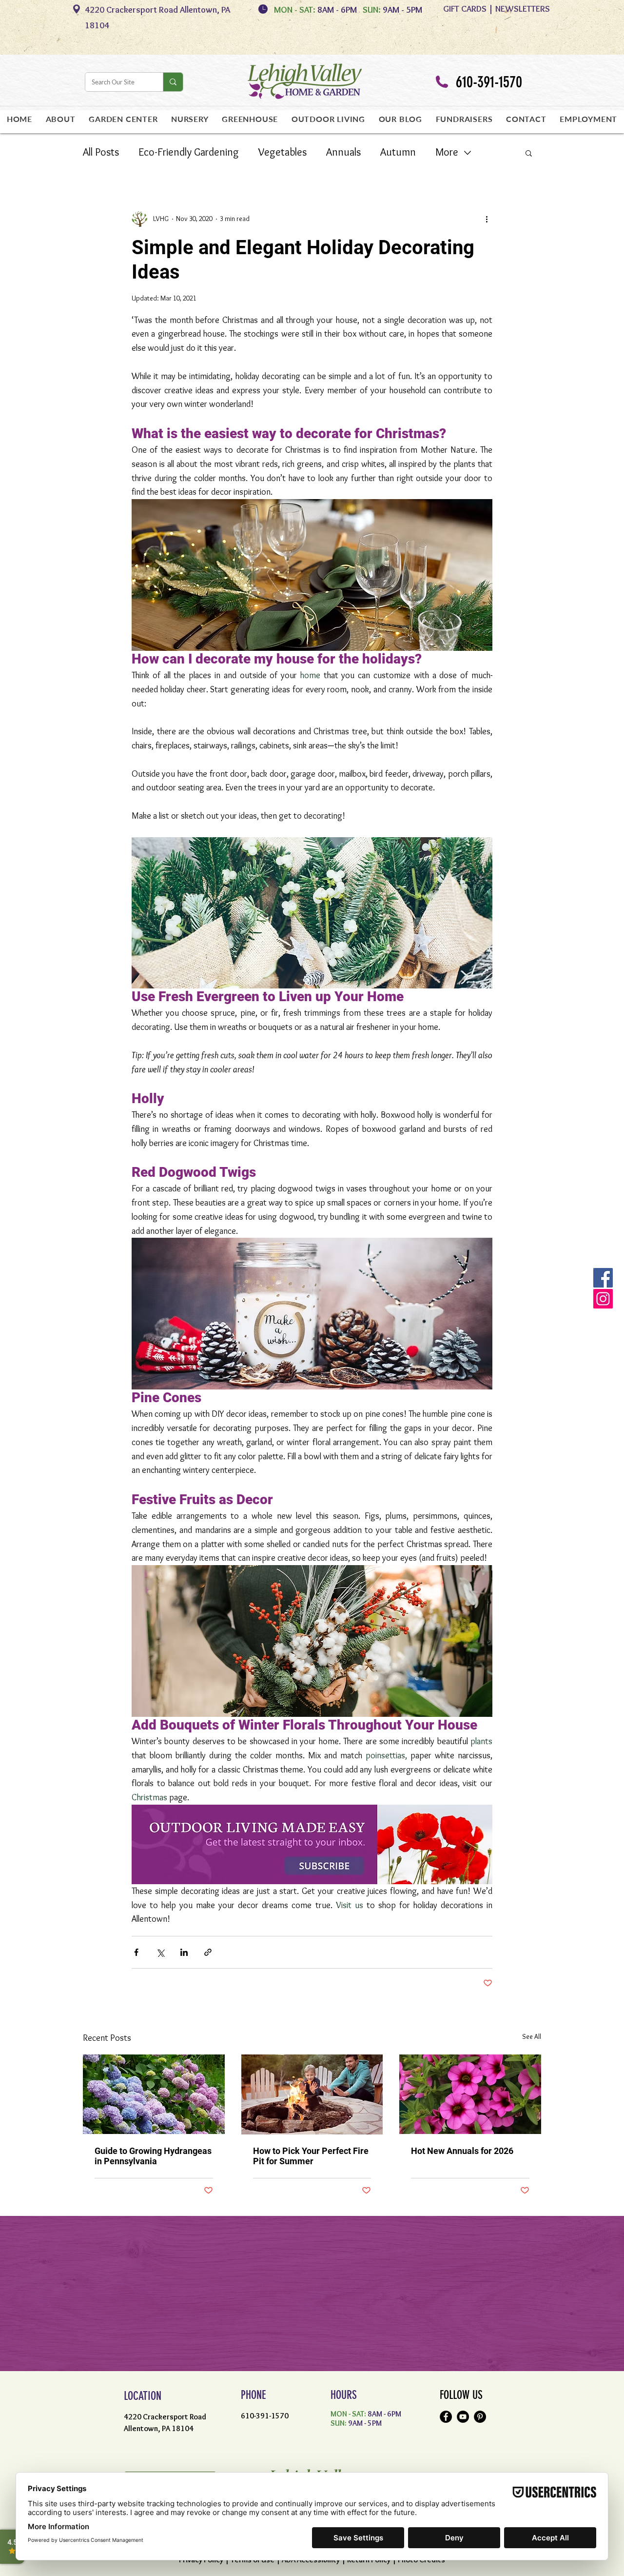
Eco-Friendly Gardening (189, 152)
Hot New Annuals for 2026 (462, 2151)
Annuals (343, 152)
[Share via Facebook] (136, 1952)
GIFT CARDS (465, 9)
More (447, 152)
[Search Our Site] (173, 82)
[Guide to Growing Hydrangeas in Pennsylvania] (154, 2094)
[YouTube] (463, 2417)
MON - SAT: (295, 10)
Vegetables (283, 152)
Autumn (398, 152)
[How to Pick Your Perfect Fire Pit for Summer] (312, 2094)
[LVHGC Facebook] (603, 1278)
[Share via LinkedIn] (184, 1952)
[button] (529, 153)
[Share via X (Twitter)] (160, 1952)
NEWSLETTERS (523, 9)
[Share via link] (208, 1952)
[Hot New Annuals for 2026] (470, 2094)
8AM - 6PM (339, 10)
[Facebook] (446, 2417)
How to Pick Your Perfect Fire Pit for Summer (311, 2156)
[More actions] (487, 219)
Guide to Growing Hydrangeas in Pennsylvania (153, 2156)
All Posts (101, 152)
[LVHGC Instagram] (603, 1299)
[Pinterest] (480, 2417)
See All (532, 2036)
